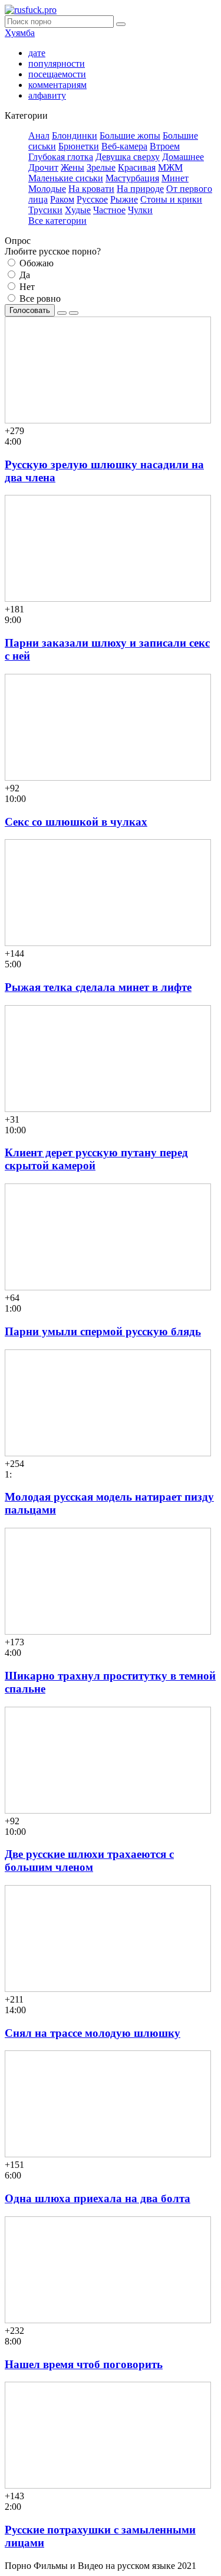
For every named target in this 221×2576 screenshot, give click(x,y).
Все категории (57, 221)
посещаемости (57, 74)
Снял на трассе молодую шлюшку (93, 2033)
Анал (39, 136)
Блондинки (75, 136)
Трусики (45, 210)
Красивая (137, 167)
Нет (26, 287)
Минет (175, 178)
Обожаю (35, 263)
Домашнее (183, 157)
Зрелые (101, 167)
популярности (57, 63)
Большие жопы (130, 136)
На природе (140, 189)
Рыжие (124, 199)
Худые (78, 210)
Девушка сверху (128, 157)
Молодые (47, 189)
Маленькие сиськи (66, 178)
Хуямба (20, 33)
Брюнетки (79, 146)
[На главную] (31, 10)
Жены (72, 167)
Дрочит (43, 167)
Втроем (165, 146)
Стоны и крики (171, 199)
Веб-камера (124, 146)
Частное (109, 210)
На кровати (91, 189)
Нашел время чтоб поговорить (84, 2364)
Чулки (140, 210)
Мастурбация (132, 178)
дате (37, 53)
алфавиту (47, 95)
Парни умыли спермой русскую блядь (103, 1331)
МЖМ (170, 167)
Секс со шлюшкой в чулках (76, 822)
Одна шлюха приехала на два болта (98, 2198)
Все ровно (39, 299)
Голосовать (30, 310)
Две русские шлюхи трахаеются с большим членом (89, 1861)
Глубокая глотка (61, 157)
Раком (62, 199)
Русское (92, 199)
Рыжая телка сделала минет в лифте (98, 987)
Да (24, 275)
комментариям (57, 85)
